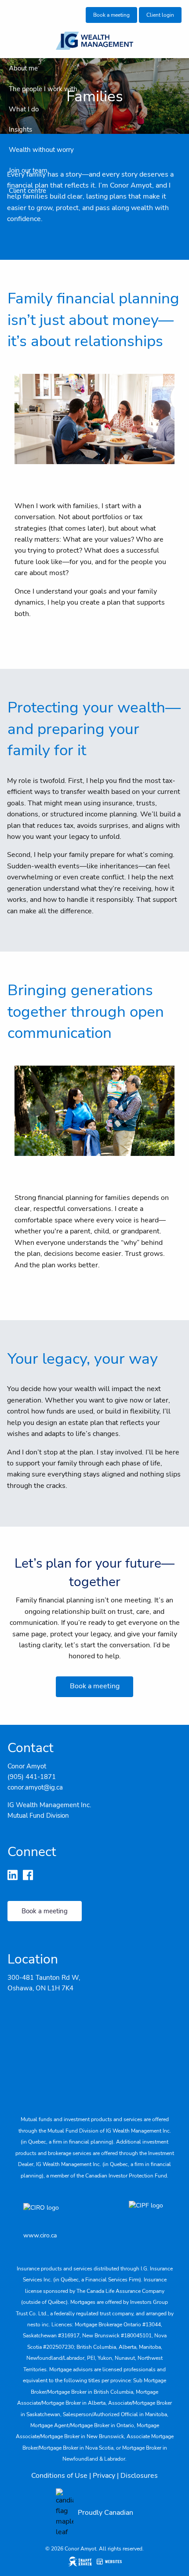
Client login (160, 15)
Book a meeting (111, 15)
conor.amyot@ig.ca (35, 1787)
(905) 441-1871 (32, 1777)
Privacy (104, 2476)
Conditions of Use (59, 2476)
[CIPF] (147, 2214)
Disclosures (139, 2476)
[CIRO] (67, 2214)
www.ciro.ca (40, 2235)
